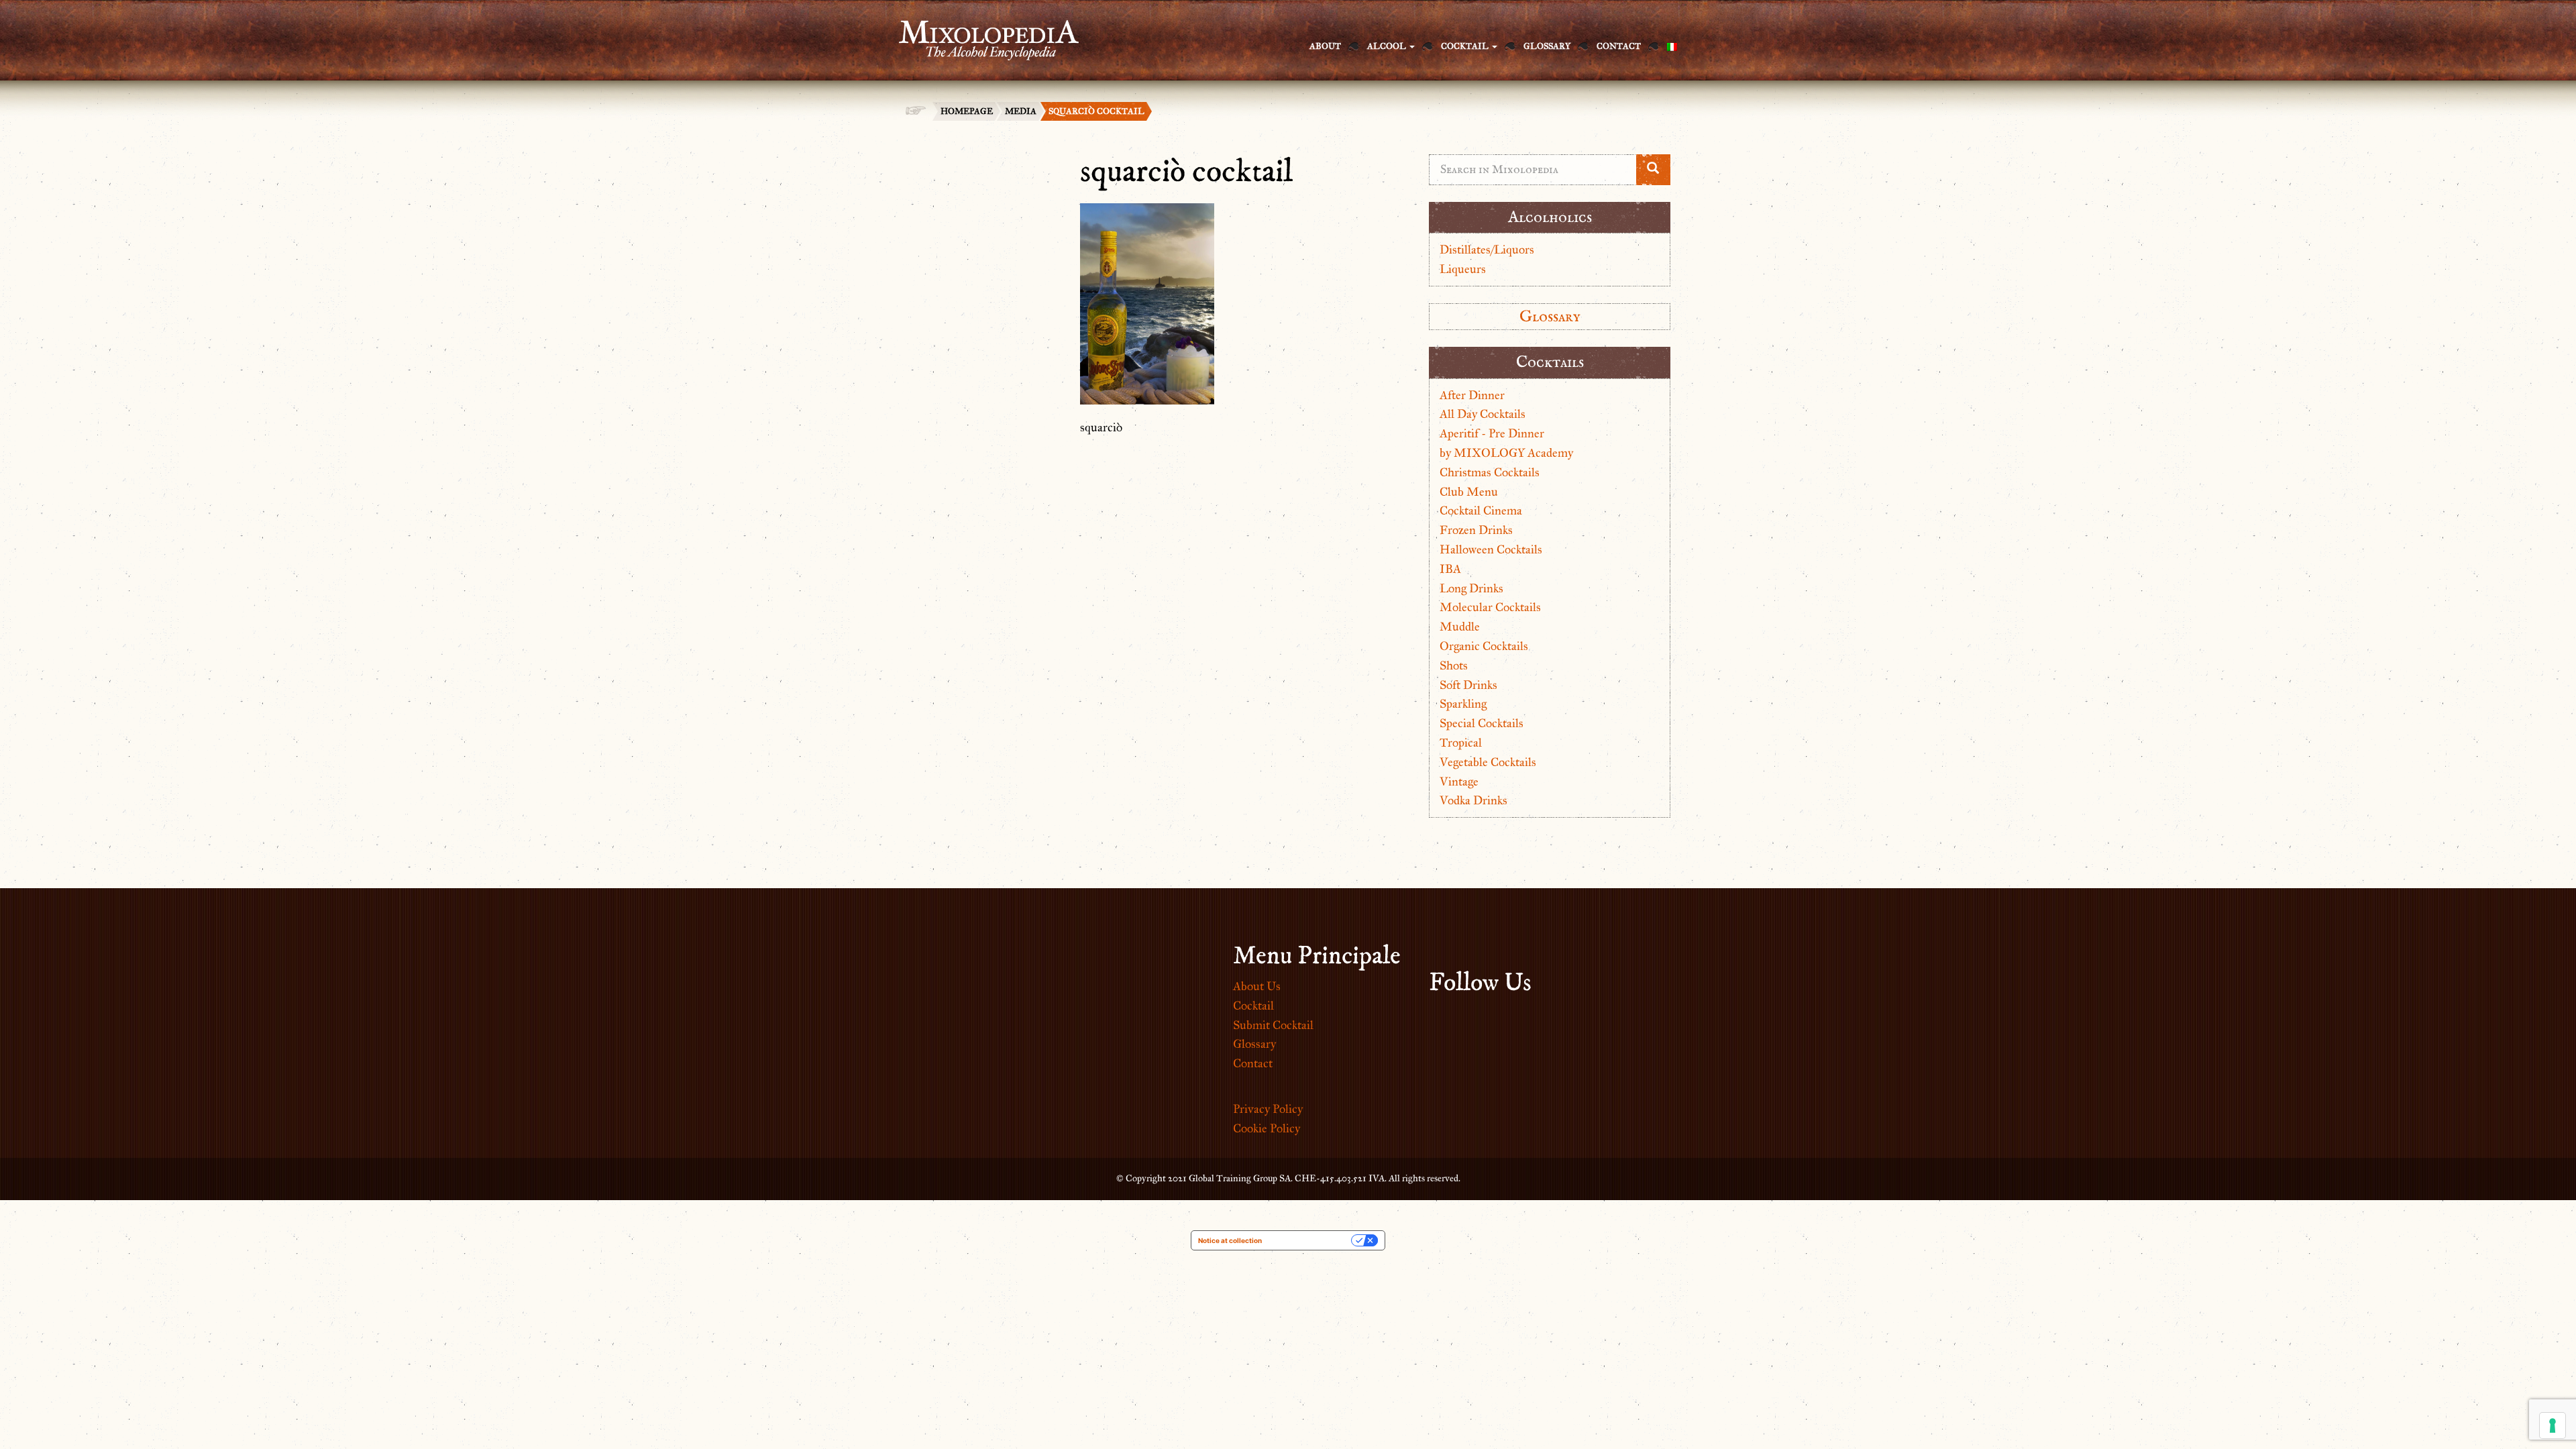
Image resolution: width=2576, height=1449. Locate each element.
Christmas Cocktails (1490, 472)
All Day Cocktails (1483, 414)
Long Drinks (1471, 588)
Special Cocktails (1482, 723)
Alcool (1388, 46)
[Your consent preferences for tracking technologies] (2553, 1426)
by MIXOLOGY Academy (1506, 453)
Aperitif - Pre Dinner (1492, 433)
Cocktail (1466, 46)
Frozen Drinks (1476, 530)
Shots (1454, 665)
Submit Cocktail (1273, 1025)
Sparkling (1463, 704)
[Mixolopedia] (982, 32)
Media (1021, 111)
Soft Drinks (1468, 685)
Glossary (1547, 46)
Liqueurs (1463, 269)
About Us (1257, 986)
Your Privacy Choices (1311, 1240)
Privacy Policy (1268, 1109)
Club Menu (1469, 492)
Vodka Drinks (1473, 800)
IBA (1450, 569)
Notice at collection (1230, 1240)
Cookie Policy (1267, 1128)
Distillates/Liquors (1487, 250)
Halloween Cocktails (1491, 549)
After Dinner (1472, 395)
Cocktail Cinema (1481, 511)
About (1325, 46)
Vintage (1459, 782)
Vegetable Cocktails (1488, 762)
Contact (1619, 46)
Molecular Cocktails (1490, 607)
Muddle (1460, 627)
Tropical (1461, 743)
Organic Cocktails (1484, 646)
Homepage (967, 111)
